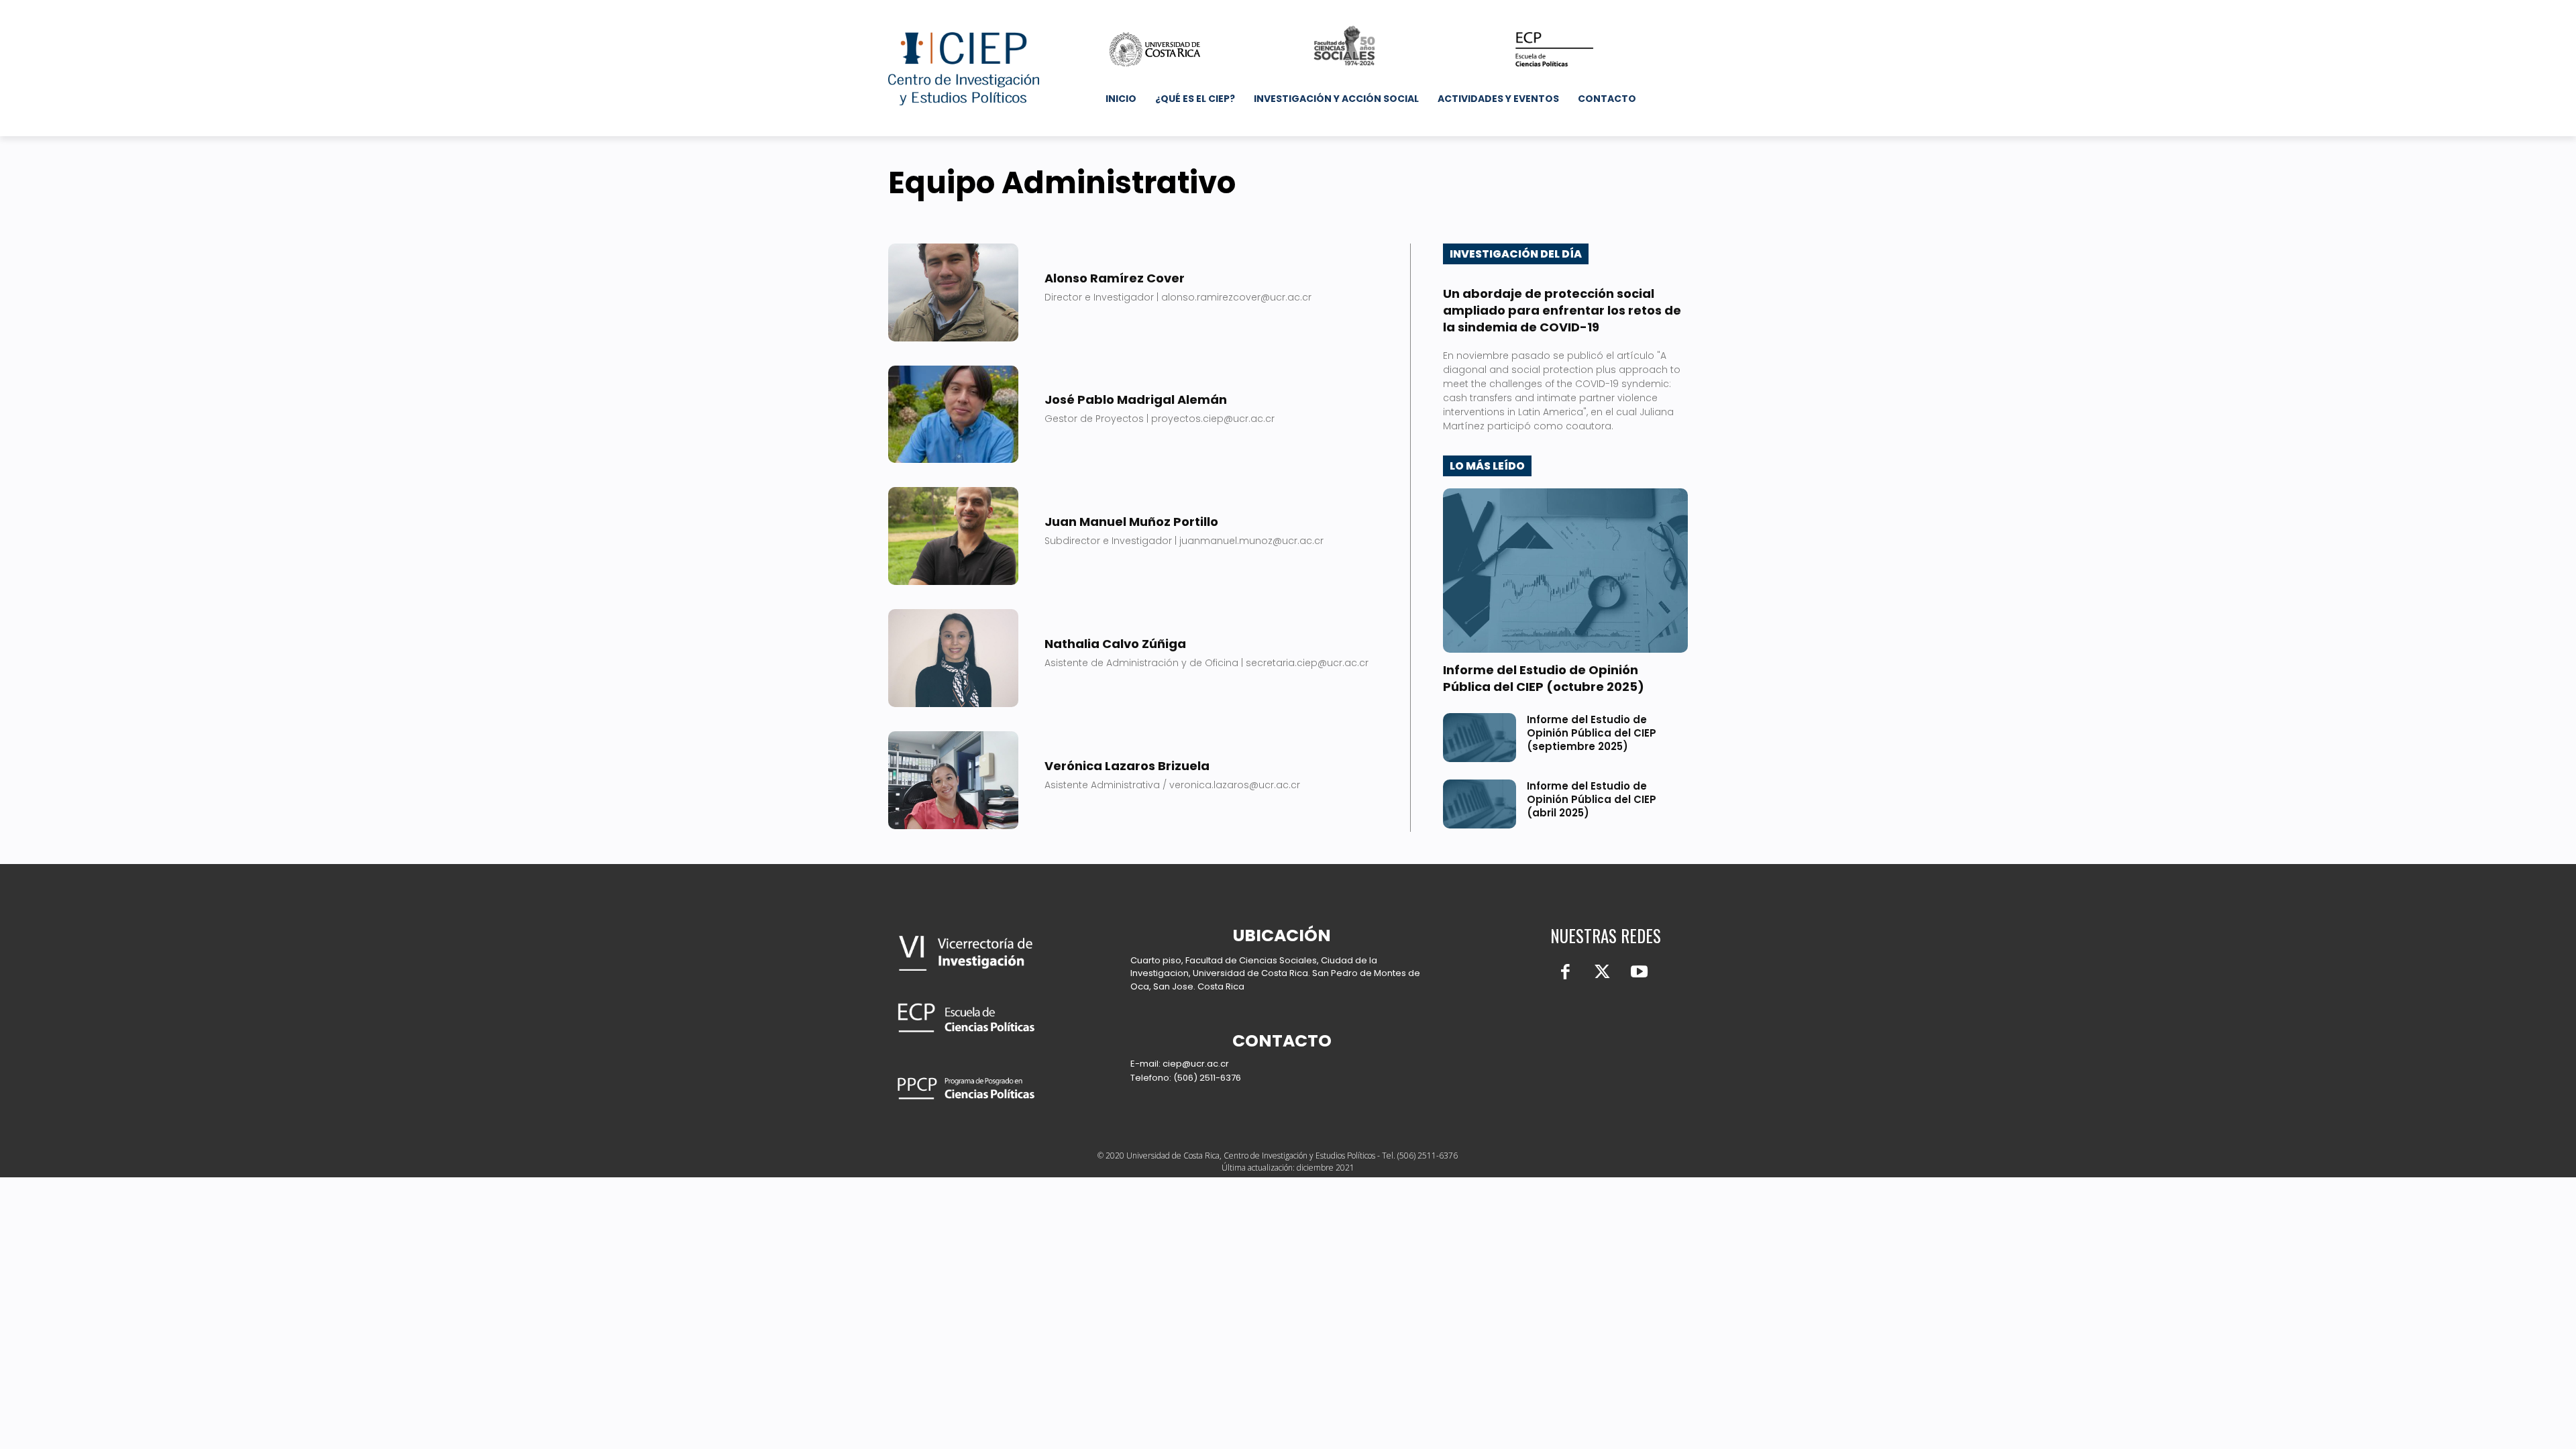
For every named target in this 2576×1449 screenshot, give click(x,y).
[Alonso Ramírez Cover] (953, 292)
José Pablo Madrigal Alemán (1136, 399)
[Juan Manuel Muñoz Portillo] (953, 536)
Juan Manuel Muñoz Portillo (1131, 522)
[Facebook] (1564, 10)
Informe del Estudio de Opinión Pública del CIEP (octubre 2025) (1544, 678)
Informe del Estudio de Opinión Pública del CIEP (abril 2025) (1592, 799)
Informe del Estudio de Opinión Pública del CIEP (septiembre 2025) (1592, 733)
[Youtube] (1639, 10)
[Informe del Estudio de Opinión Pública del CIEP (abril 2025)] (1480, 804)
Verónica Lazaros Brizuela (1127, 766)
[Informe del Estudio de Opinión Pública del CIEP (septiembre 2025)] (1480, 738)
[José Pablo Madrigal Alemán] (953, 415)
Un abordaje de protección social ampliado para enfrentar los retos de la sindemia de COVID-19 (1562, 310)
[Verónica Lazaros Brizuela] (953, 780)
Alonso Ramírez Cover (1115, 278)
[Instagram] (1583, 10)
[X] (1602, 10)
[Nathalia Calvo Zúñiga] (953, 658)
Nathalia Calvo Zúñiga (1115, 644)
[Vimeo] (1620, 10)
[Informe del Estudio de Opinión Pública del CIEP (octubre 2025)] (1565, 571)
